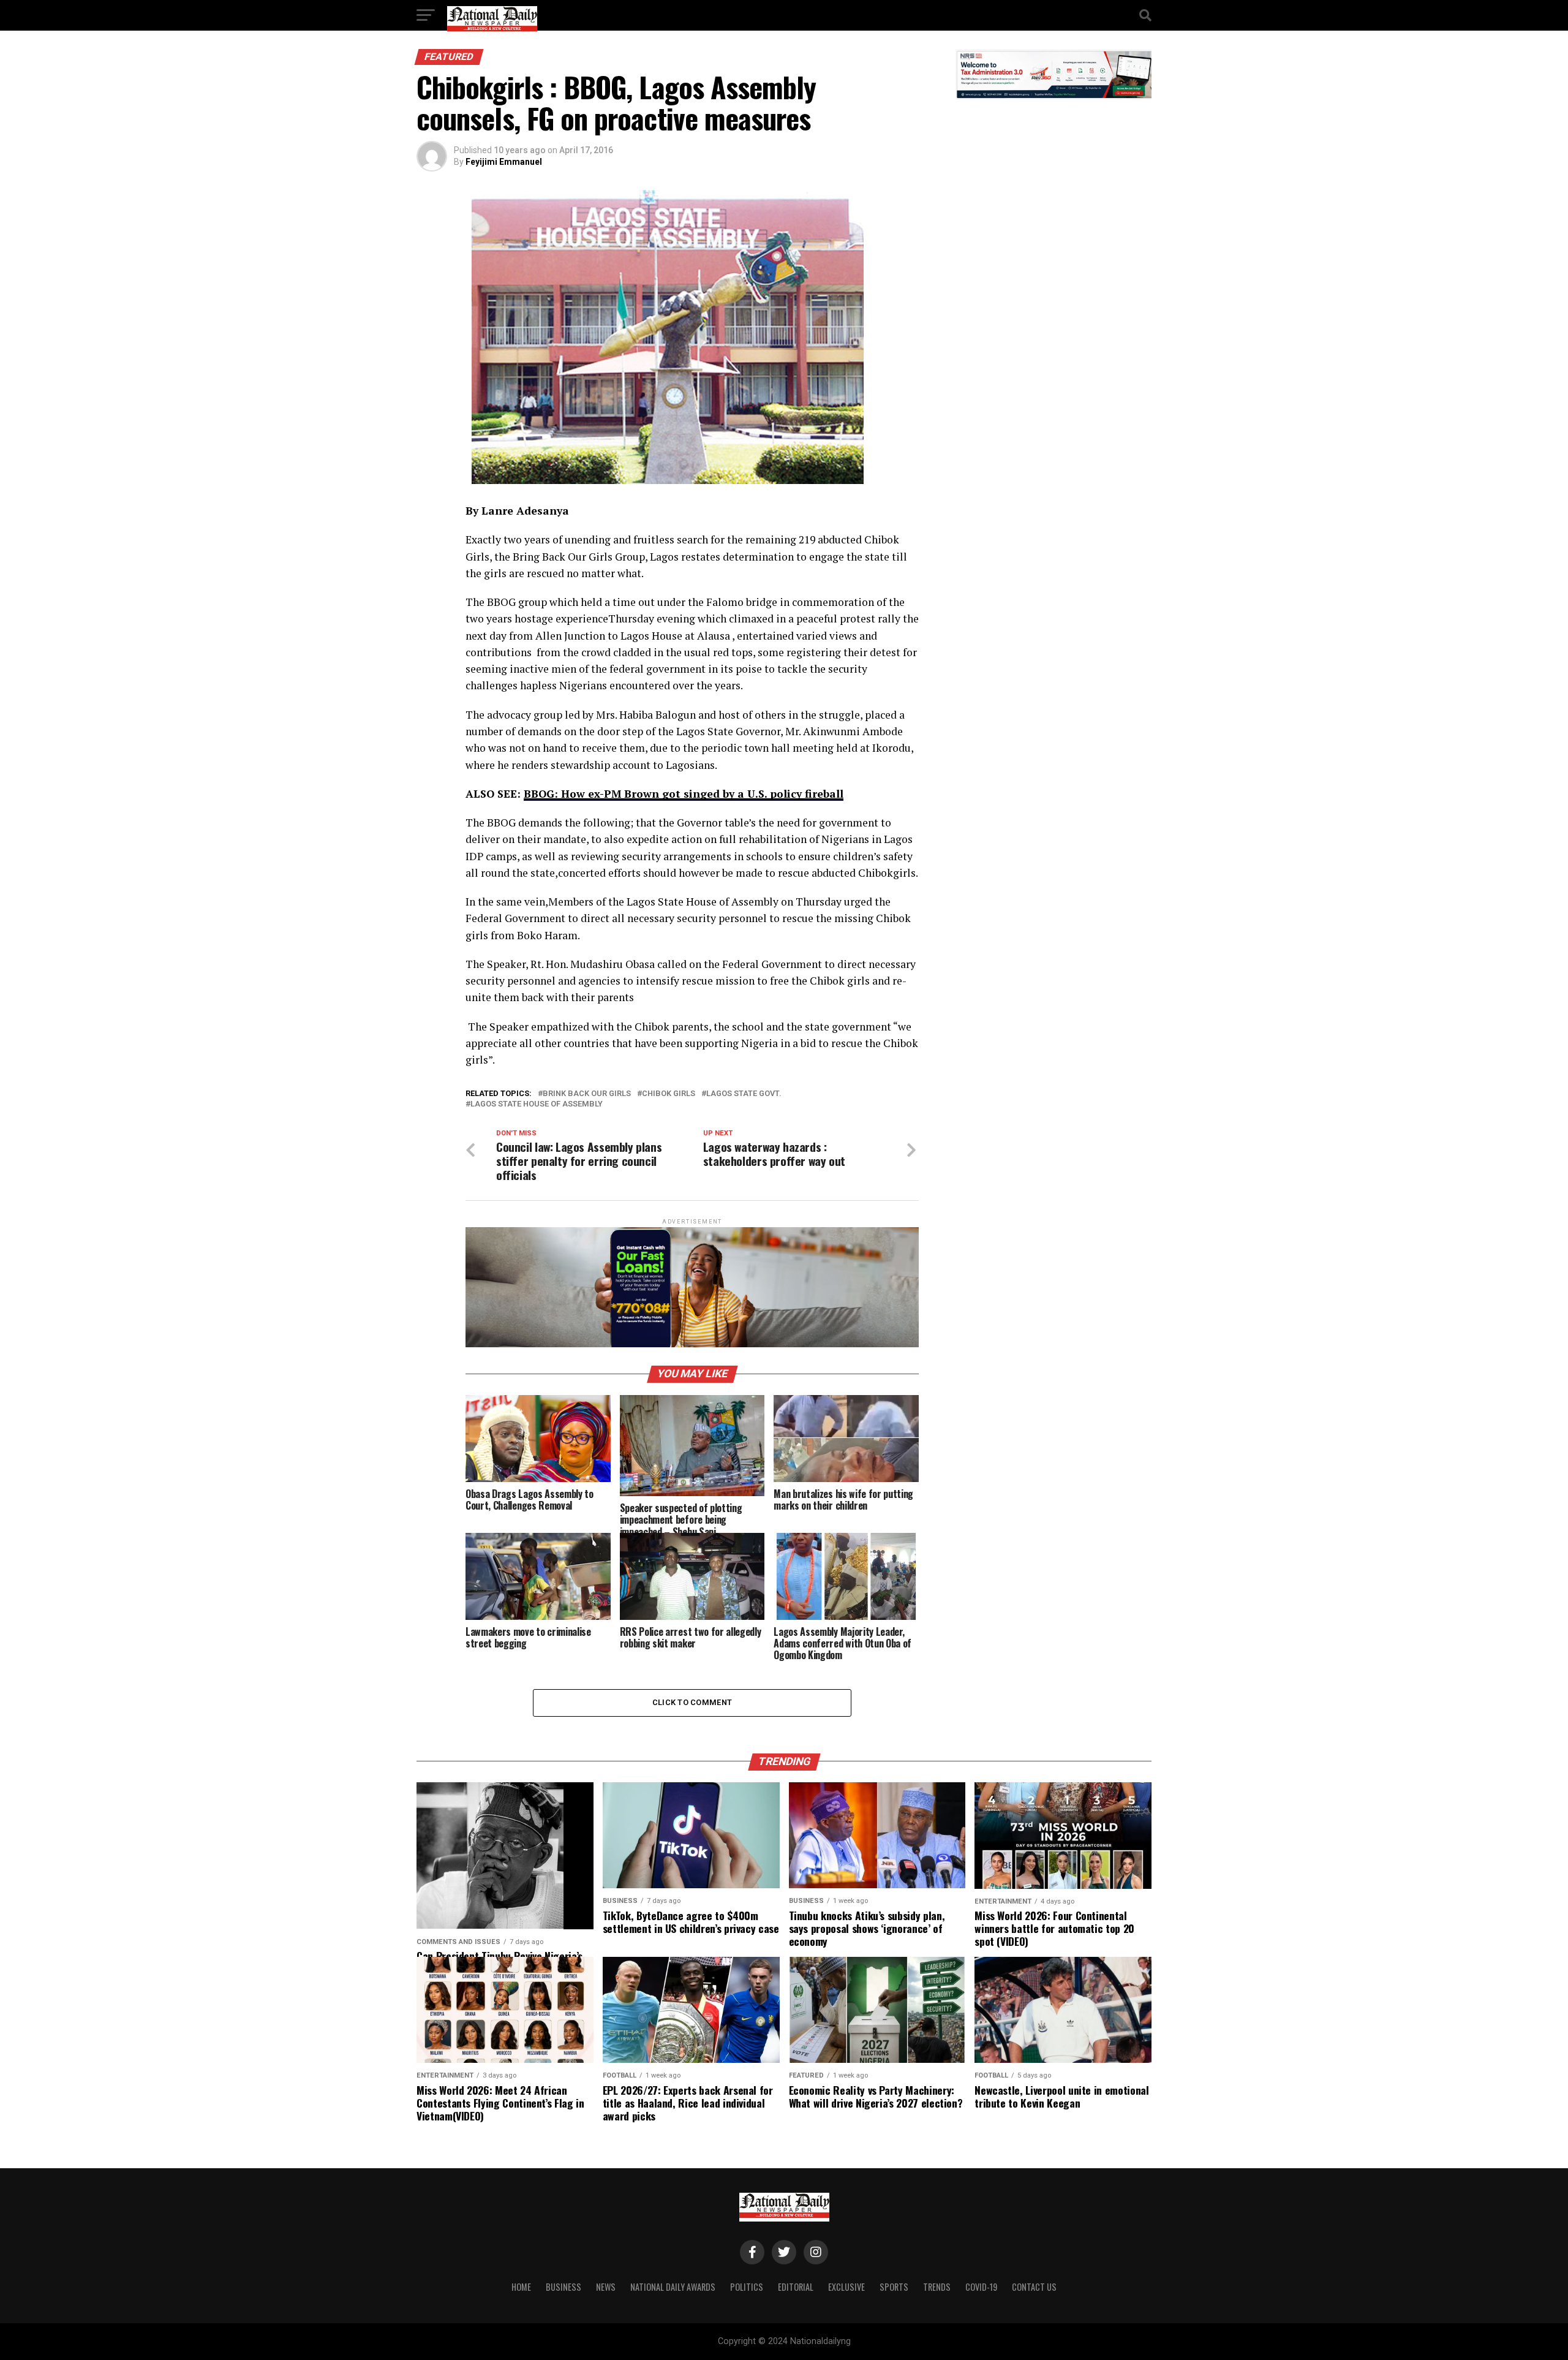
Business (563, 2287)
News (606, 2287)
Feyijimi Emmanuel (504, 162)
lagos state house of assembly (537, 1104)
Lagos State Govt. (744, 1094)
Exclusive (846, 2287)
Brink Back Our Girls (587, 1094)
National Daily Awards (673, 2287)
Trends (937, 2287)
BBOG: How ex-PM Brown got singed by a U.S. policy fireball (684, 794)
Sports (894, 2287)
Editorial (796, 2287)
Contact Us (1034, 2287)
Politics (747, 2287)
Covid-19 (981, 2287)
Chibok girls (669, 1094)
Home (521, 2287)
